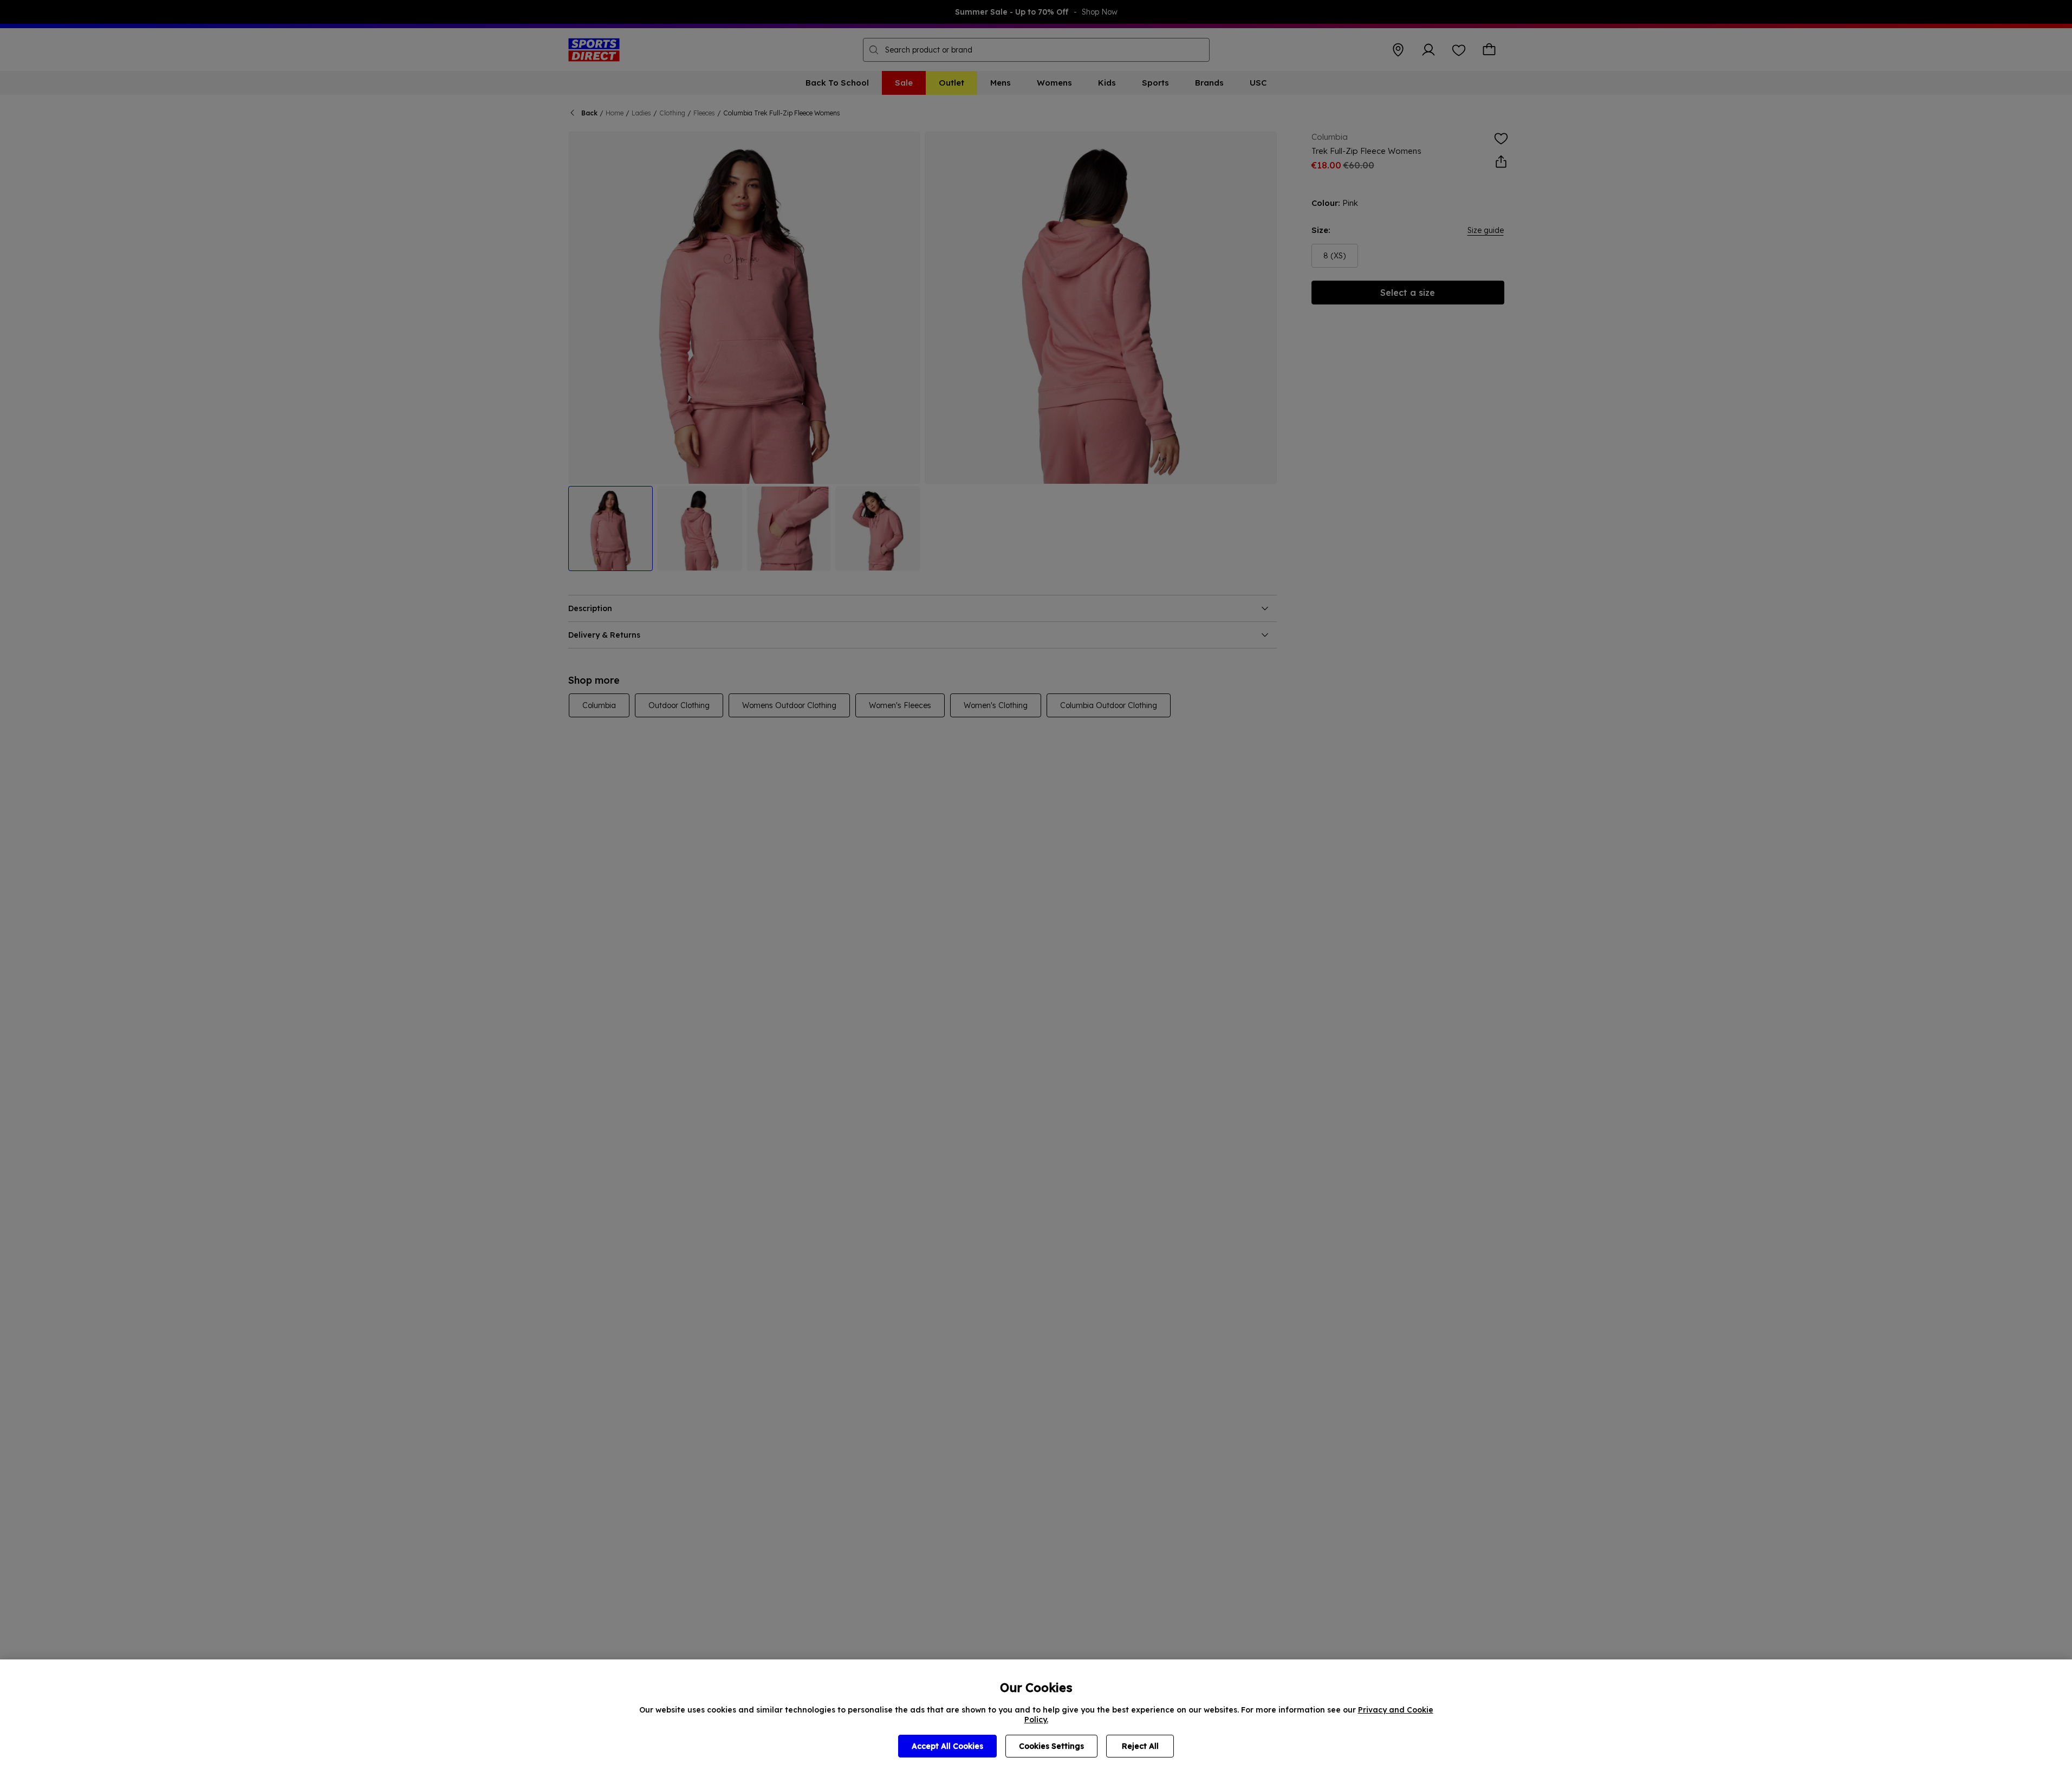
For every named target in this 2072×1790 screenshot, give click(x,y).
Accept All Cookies (947, 1746)
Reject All (1140, 1746)
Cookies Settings (1051, 1746)
